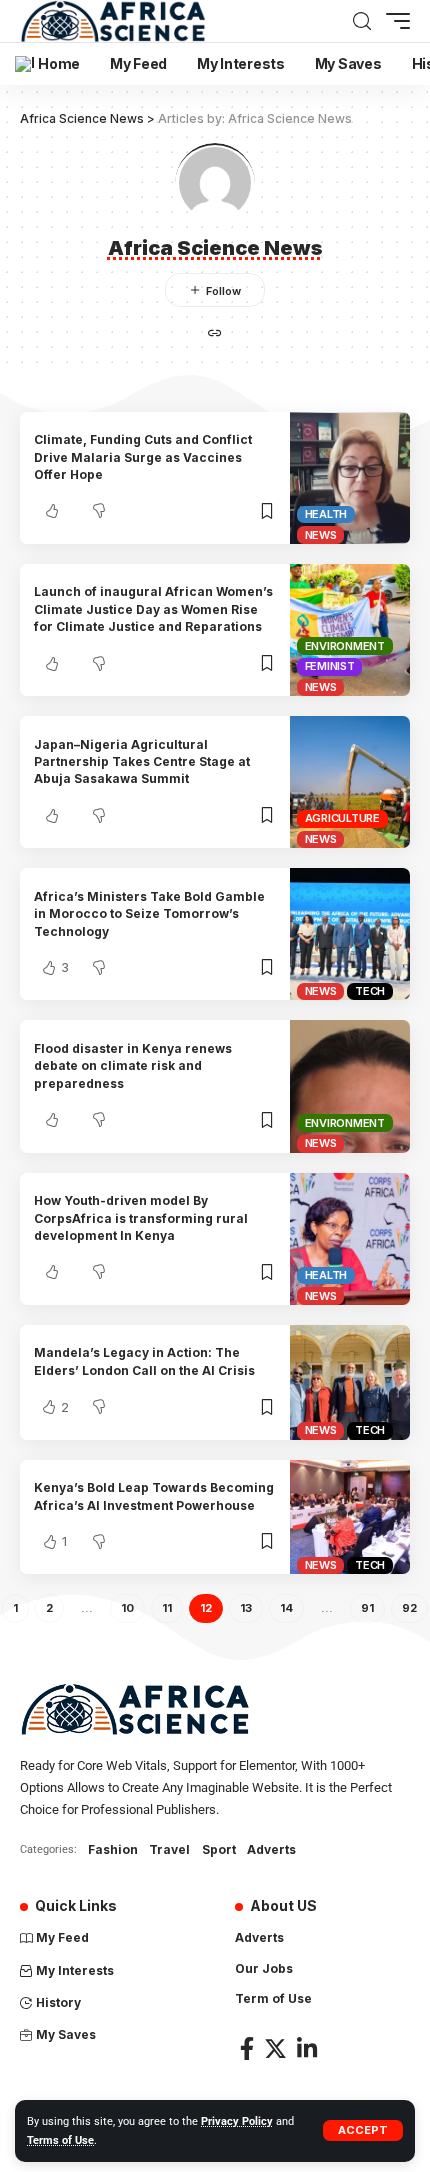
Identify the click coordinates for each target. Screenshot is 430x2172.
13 (246, 1608)
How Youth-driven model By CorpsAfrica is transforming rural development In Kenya (141, 1218)
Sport (219, 1849)
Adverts (271, 1849)
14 (286, 1608)
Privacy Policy (237, 2121)
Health (326, 514)
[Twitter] (275, 2048)
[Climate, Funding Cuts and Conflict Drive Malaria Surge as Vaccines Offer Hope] (350, 478)
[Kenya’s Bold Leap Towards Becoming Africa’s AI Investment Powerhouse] (350, 1517)
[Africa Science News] (113, 21)
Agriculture (342, 818)
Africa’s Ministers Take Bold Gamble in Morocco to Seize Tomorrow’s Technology (149, 914)
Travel (169, 1849)
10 (127, 1608)
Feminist (330, 666)
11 (167, 1608)
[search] (362, 21)
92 (409, 1608)
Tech (370, 991)
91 (367, 1608)
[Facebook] (247, 2048)
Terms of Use (60, 2140)
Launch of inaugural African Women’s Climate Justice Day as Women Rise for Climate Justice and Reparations (153, 609)
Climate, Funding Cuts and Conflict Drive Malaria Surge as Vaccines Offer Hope (143, 457)
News (321, 535)
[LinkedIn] (307, 2048)
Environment (345, 646)
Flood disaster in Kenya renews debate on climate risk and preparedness (133, 1066)
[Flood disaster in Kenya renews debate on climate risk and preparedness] (350, 1086)
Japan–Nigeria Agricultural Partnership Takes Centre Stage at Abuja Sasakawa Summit (142, 762)
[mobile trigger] (393, 21)
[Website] (215, 334)
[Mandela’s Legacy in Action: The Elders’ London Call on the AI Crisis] (350, 1382)
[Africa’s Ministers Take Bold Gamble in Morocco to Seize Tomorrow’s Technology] (350, 934)
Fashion (113, 1849)
